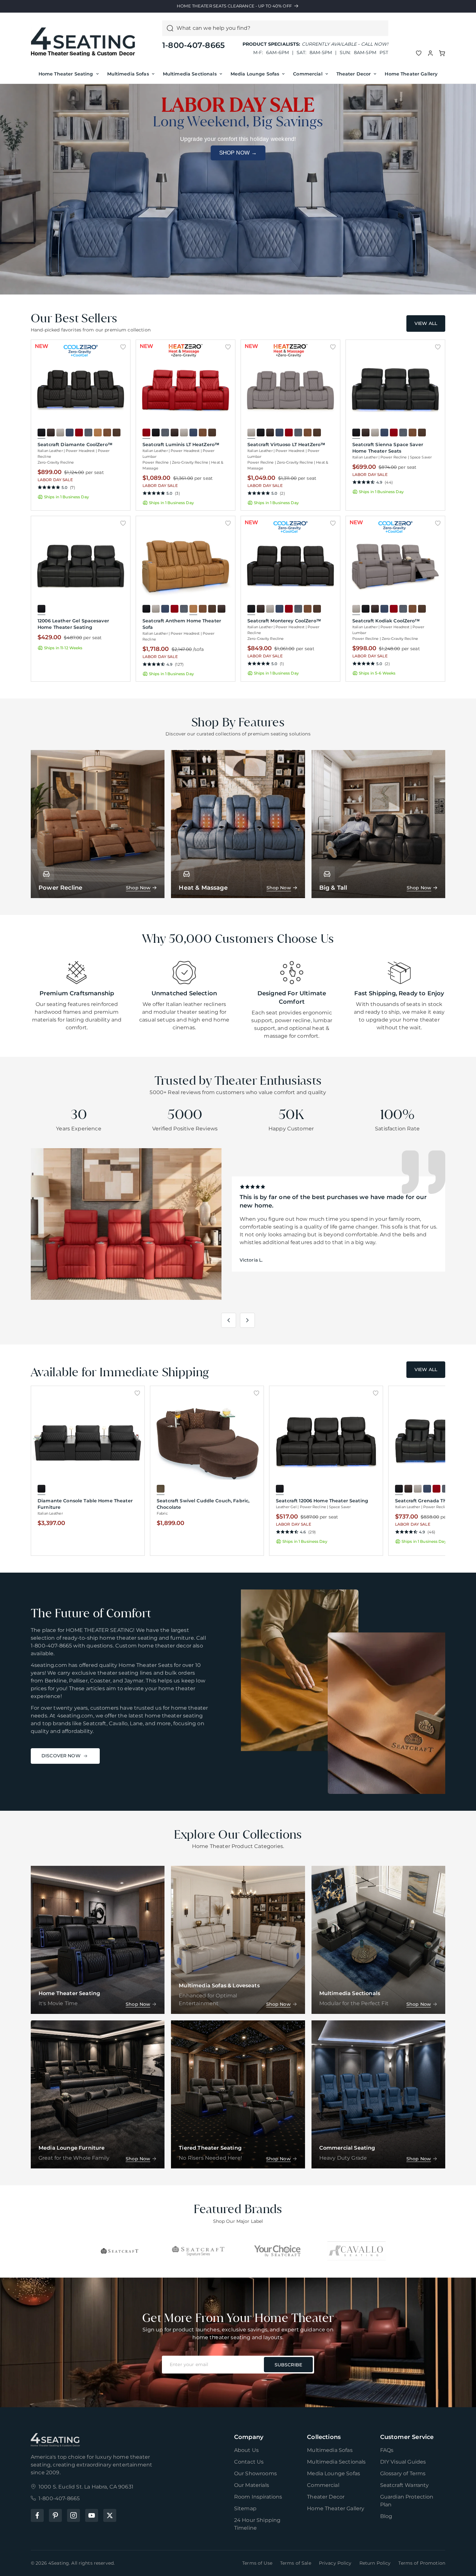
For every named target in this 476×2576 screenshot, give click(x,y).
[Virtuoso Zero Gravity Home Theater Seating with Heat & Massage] (290, 390)
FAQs (387, 2450)
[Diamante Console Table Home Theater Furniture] (88, 1441)
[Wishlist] (419, 53)
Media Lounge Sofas (255, 74)
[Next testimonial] (247, 1320)
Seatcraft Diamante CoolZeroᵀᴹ (75, 445)
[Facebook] (37, 2515)
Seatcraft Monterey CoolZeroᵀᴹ (284, 621)
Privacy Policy (335, 2563)
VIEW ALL (426, 323)
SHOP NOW (238, 153)
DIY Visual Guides (403, 2462)
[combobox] (280, 28)
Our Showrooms (255, 2473)
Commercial (308, 74)
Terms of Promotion (422, 2563)
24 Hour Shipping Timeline (257, 2524)
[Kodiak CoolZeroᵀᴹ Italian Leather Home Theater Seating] (395, 566)
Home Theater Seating (66, 74)
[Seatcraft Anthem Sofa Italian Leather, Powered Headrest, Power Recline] (186, 566)
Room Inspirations (258, 2497)
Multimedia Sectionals (190, 74)
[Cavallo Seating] (357, 2251)
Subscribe (288, 2365)
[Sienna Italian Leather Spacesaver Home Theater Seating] (395, 390)
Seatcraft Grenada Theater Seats (434, 1501)
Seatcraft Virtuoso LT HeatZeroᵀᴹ (286, 445)
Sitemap (245, 2508)
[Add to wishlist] (123, 347)
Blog (386, 2516)
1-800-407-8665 (193, 45)
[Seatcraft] (119, 2251)
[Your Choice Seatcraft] (278, 2251)
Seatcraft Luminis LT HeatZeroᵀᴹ (181, 445)
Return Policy (375, 2563)
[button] (442, 53)
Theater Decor (354, 74)
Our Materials (252, 2485)
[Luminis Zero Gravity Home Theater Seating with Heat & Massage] (186, 390)
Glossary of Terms (403, 2473)
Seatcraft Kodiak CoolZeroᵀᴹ (386, 621)
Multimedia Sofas (128, 74)
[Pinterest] (55, 2515)
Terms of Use (257, 2563)
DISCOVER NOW (61, 1756)
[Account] (430, 53)
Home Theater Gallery (411, 74)
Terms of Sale (296, 2563)
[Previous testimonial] (229, 1320)
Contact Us (249, 2462)
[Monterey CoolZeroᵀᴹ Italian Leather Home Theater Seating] (290, 566)
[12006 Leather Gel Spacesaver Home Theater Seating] (81, 566)
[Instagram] (74, 2515)
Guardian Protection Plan (407, 2501)
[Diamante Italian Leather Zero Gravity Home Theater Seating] (81, 390)
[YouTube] (92, 2515)
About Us (246, 2450)
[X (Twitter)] (110, 2515)
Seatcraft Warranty (405, 2485)
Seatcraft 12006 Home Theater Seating (322, 1501)
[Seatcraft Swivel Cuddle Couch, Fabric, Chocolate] (207, 1441)
